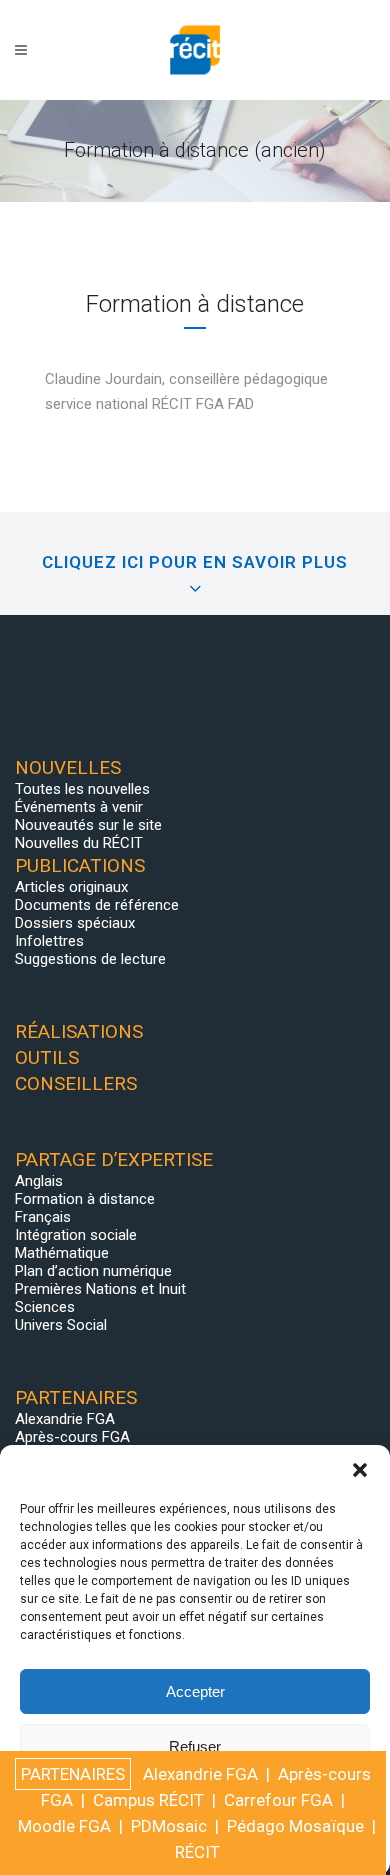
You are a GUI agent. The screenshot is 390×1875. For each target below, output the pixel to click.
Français (43, 1217)
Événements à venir (79, 807)
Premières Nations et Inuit (100, 1289)
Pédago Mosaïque (295, 1826)
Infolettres (49, 941)
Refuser (195, 1746)
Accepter (195, 1691)
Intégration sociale (76, 1235)
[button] (360, 1470)
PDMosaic (169, 1826)
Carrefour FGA (278, 1800)
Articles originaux (71, 887)
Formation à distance (85, 1199)
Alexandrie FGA (65, 1419)
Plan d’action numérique (93, 1271)
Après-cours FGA (72, 1437)
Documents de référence (97, 905)
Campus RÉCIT (148, 1800)
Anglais (39, 1181)
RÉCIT (197, 1852)
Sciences (45, 1307)
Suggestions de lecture (90, 959)
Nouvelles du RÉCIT (79, 843)
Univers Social (61, 1325)
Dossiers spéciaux (75, 923)
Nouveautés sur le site (88, 825)
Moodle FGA (64, 1826)
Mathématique (62, 1253)
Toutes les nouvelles (82, 789)
